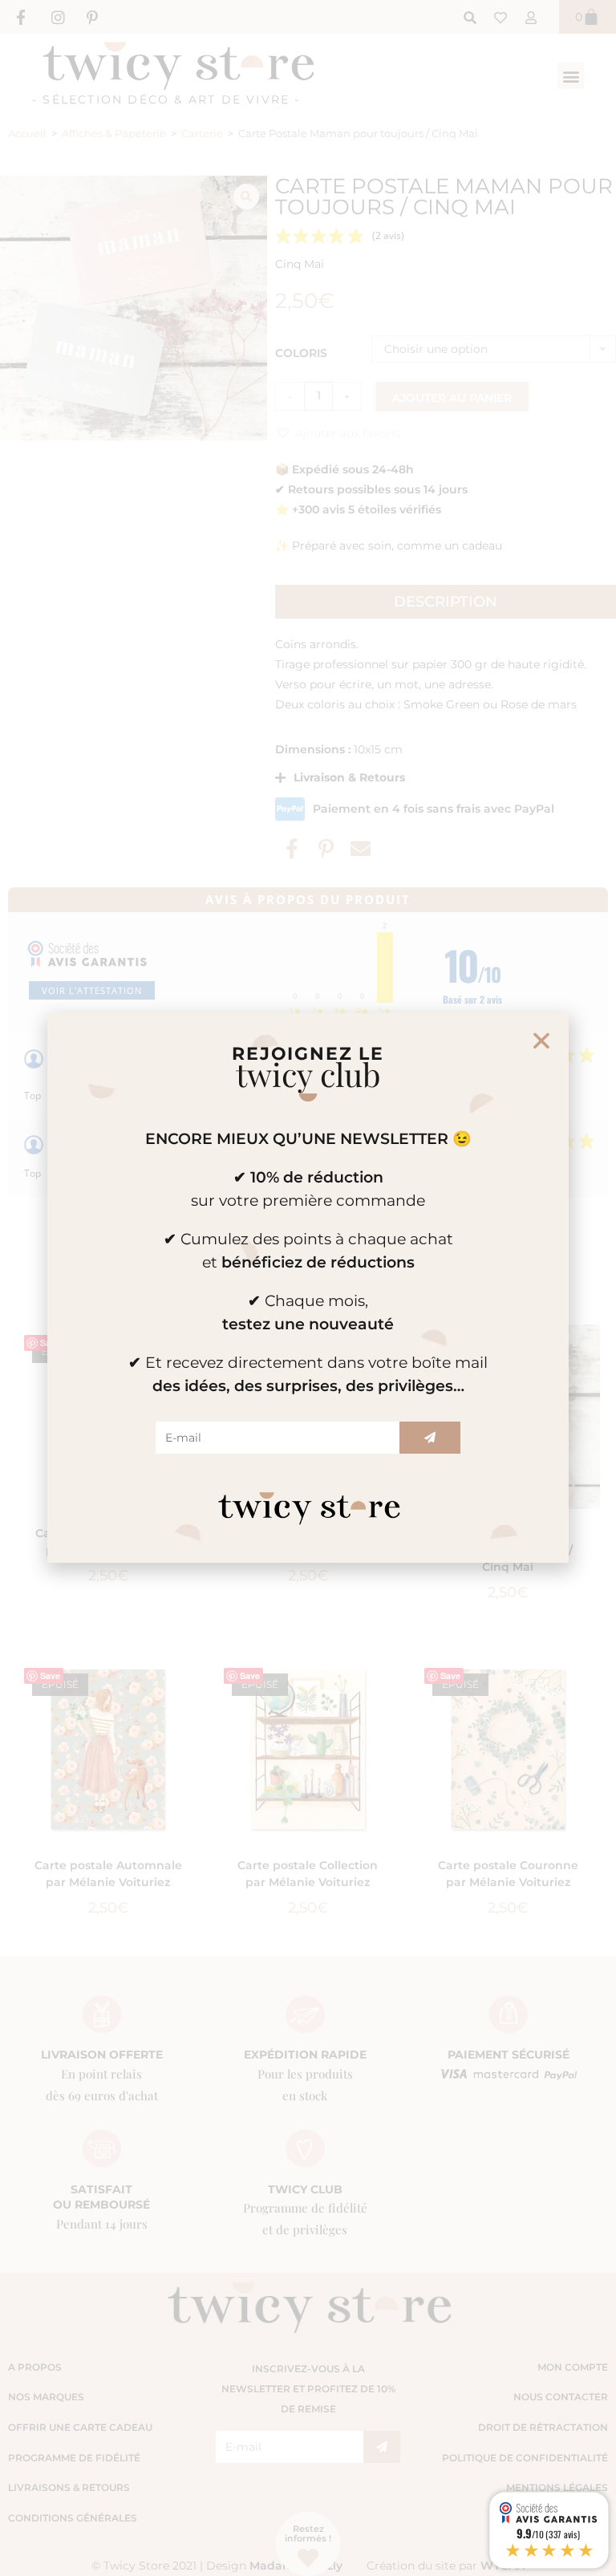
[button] (541, 1041)
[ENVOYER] (430, 1438)
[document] (308, 1288)
